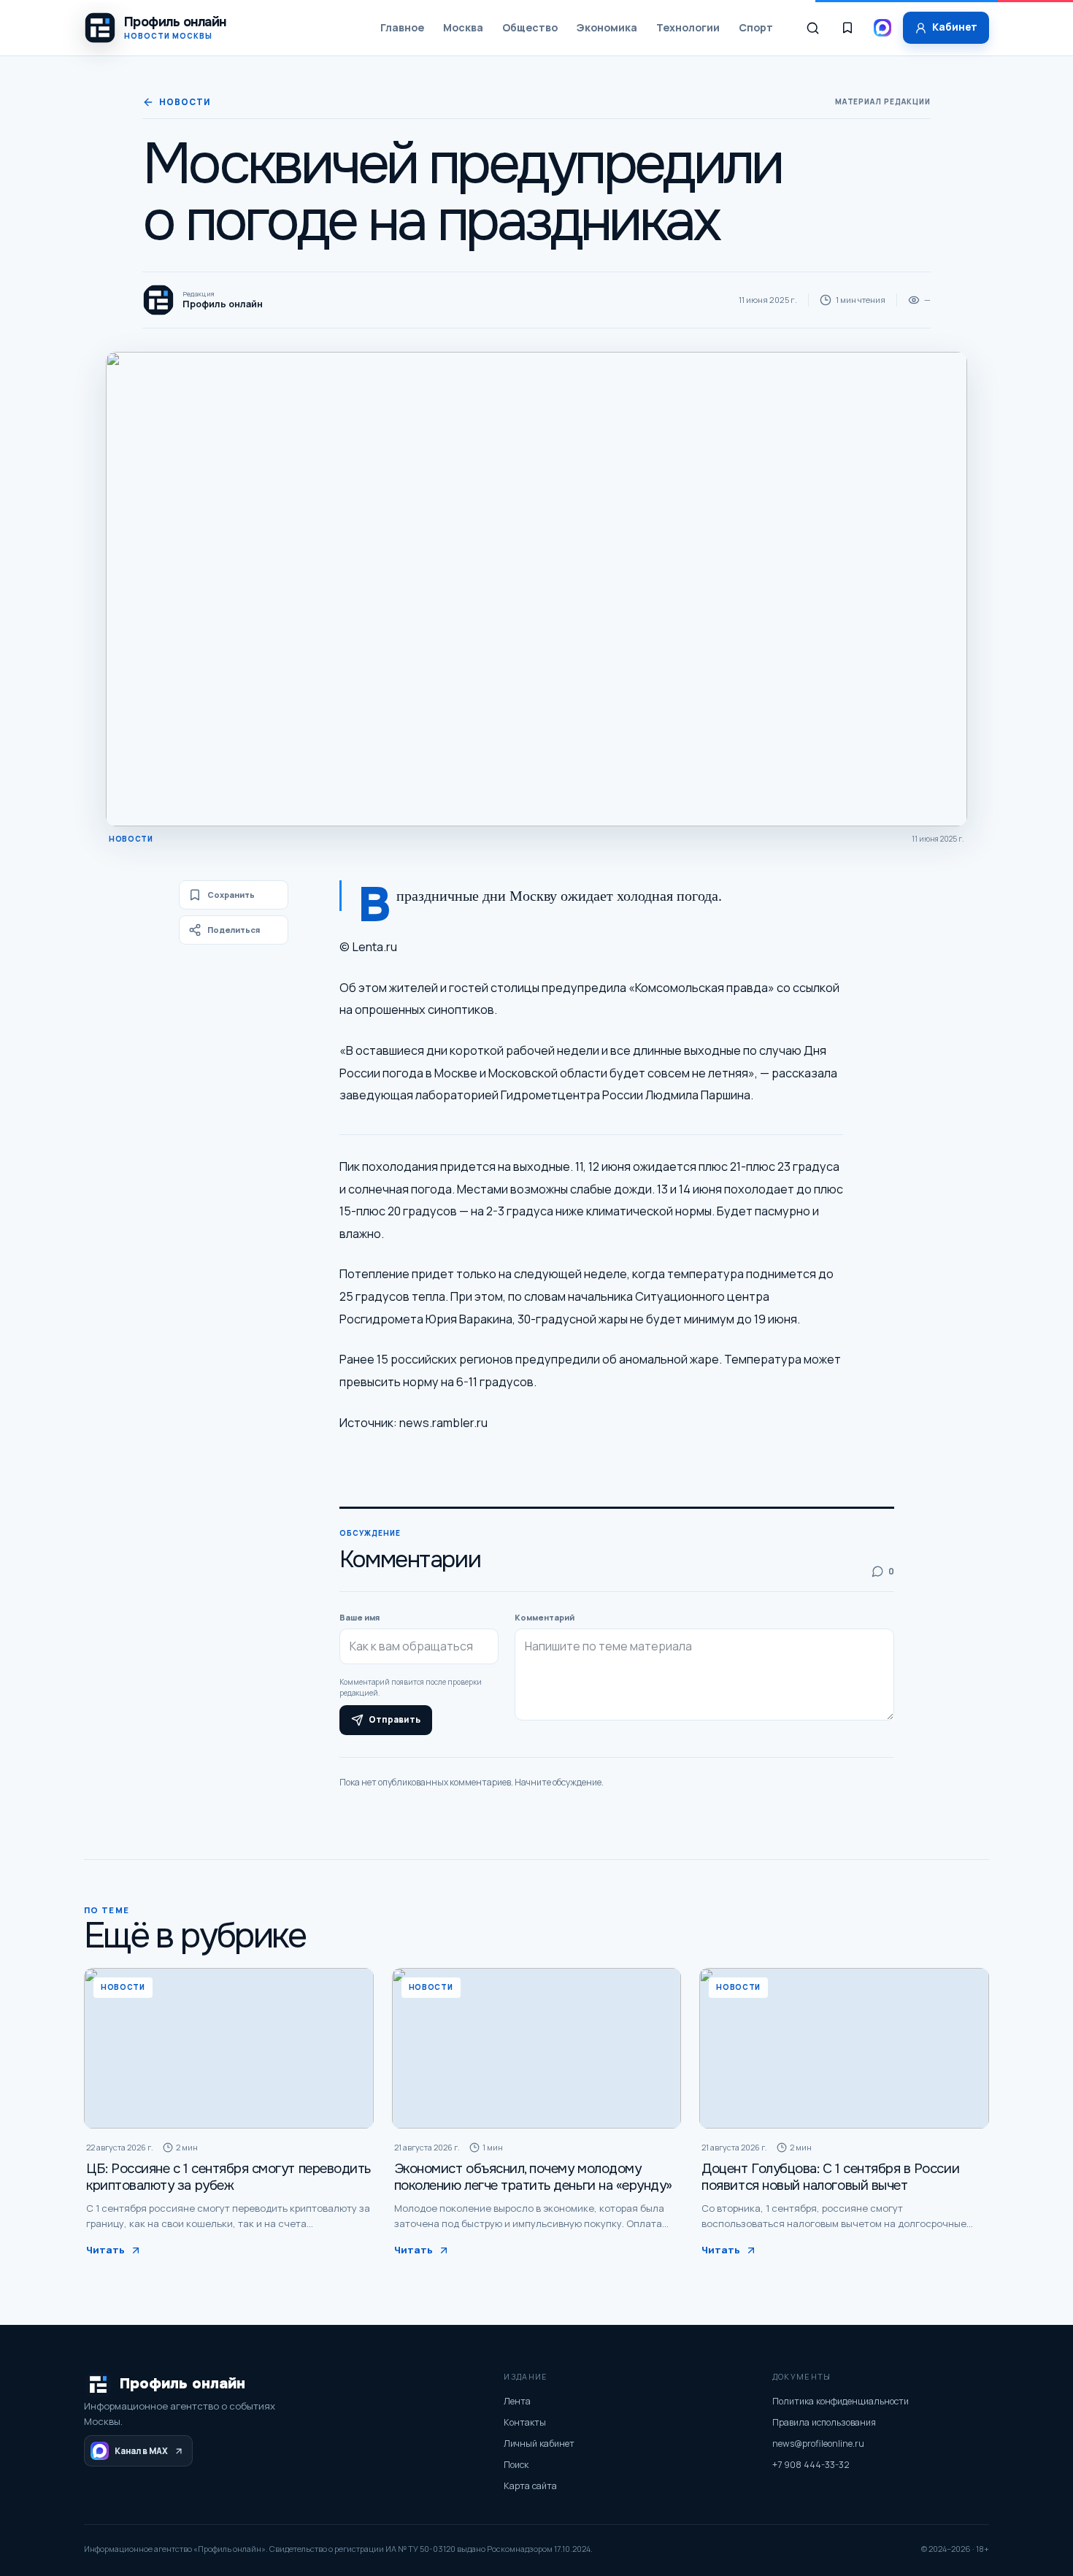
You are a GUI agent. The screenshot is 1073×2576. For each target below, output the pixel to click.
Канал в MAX (141, 2451)
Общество (530, 27)
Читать (105, 2250)
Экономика (607, 27)
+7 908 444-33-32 (811, 2465)
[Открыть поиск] (812, 28)
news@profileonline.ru (818, 2444)
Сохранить (231, 895)
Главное (402, 27)
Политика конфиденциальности (841, 2401)
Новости (184, 102)
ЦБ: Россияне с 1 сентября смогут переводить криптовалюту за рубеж (228, 2177)
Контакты (525, 2422)
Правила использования (824, 2422)
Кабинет (955, 27)
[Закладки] (847, 28)
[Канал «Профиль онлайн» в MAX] (882, 28)
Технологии (688, 27)
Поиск (516, 2465)
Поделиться (234, 930)
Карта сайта (530, 2486)
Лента (517, 2401)
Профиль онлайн (182, 2384)
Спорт (756, 27)
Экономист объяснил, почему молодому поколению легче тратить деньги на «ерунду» (533, 2177)
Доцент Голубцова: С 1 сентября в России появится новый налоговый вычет (830, 2177)
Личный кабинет (539, 2444)
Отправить (395, 1720)
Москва (463, 27)
